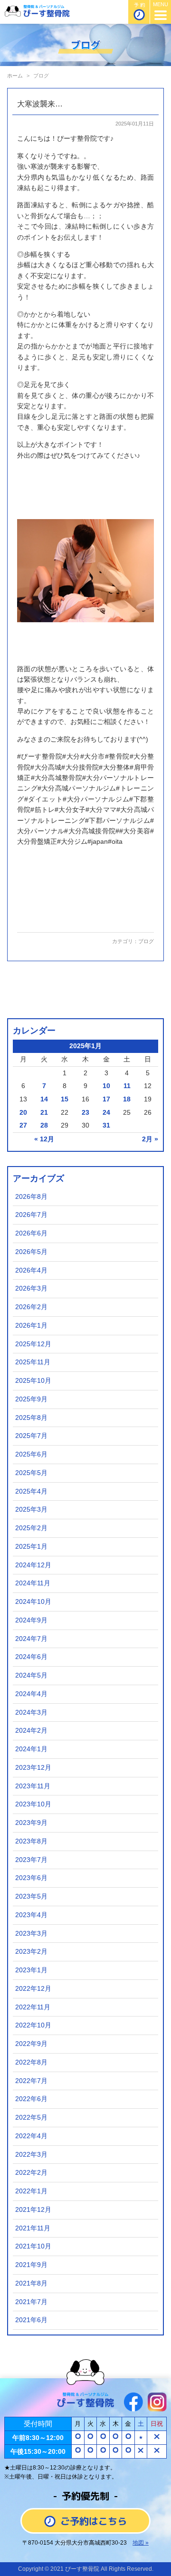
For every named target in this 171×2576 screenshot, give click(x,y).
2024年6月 (31, 1657)
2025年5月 (31, 1473)
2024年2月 (31, 1731)
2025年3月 (31, 1510)
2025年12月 (33, 1344)
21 (44, 1113)
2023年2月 (31, 1952)
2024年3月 (31, 1713)
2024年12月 (33, 1565)
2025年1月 (31, 1547)
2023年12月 (33, 1768)
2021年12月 (33, 2210)
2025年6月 (31, 1454)
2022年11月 (33, 2007)
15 (65, 1099)
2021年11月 (33, 2228)
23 (85, 1113)
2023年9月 (31, 1823)
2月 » (150, 1139)
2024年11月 (33, 1583)
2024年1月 (31, 1749)
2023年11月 (33, 1786)
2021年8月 (31, 2283)
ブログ (146, 941)
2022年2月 (31, 2173)
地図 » (141, 2543)
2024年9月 (31, 1620)
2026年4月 (31, 1270)
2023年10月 (33, 1804)
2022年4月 (31, 2136)
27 (23, 1125)
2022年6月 (31, 2099)
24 (106, 1113)
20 (23, 1113)
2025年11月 (33, 1362)
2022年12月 (33, 1989)
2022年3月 (31, 2155)
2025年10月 (33, 1381)
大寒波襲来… (40, 104)
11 (127, 1086)
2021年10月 (33, 2246)
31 (106, 1125)
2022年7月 (31, 2081)
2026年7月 (31, 1215)
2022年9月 (31, 2044)
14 (44, 1099)
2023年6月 (31, 1878)
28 (44, 1125)
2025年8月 (31, 1418)
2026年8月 (31, 1197)
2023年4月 (31, 1915)
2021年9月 (31, 2265)
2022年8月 (31, 2062)
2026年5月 (31, 1252)
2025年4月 (31, 1491)
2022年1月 (31, 2191)
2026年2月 (31, 1307)
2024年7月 (31, 1639)
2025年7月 (31, 1436)
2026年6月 (31, 1233)
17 (106, 1099)
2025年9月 (31, 1399)
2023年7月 (31, 1860)
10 (106, 1086)
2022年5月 (31, 2118)
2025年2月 (31, 1528)
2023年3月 (31, 1934)
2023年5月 (31, 1896)
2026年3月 (31, 1288)
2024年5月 (31, 1675)
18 (127, 1099)
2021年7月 (31, 2302)
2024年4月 (31, 1694)
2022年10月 (33, 2025)
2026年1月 (31, 1326)
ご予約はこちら (94, 2521)
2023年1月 (31, 1970)
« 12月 (44, 1139)
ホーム (15, 76)
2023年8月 (31, 1841)
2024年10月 (33, 1602)
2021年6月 (31, 2320)
